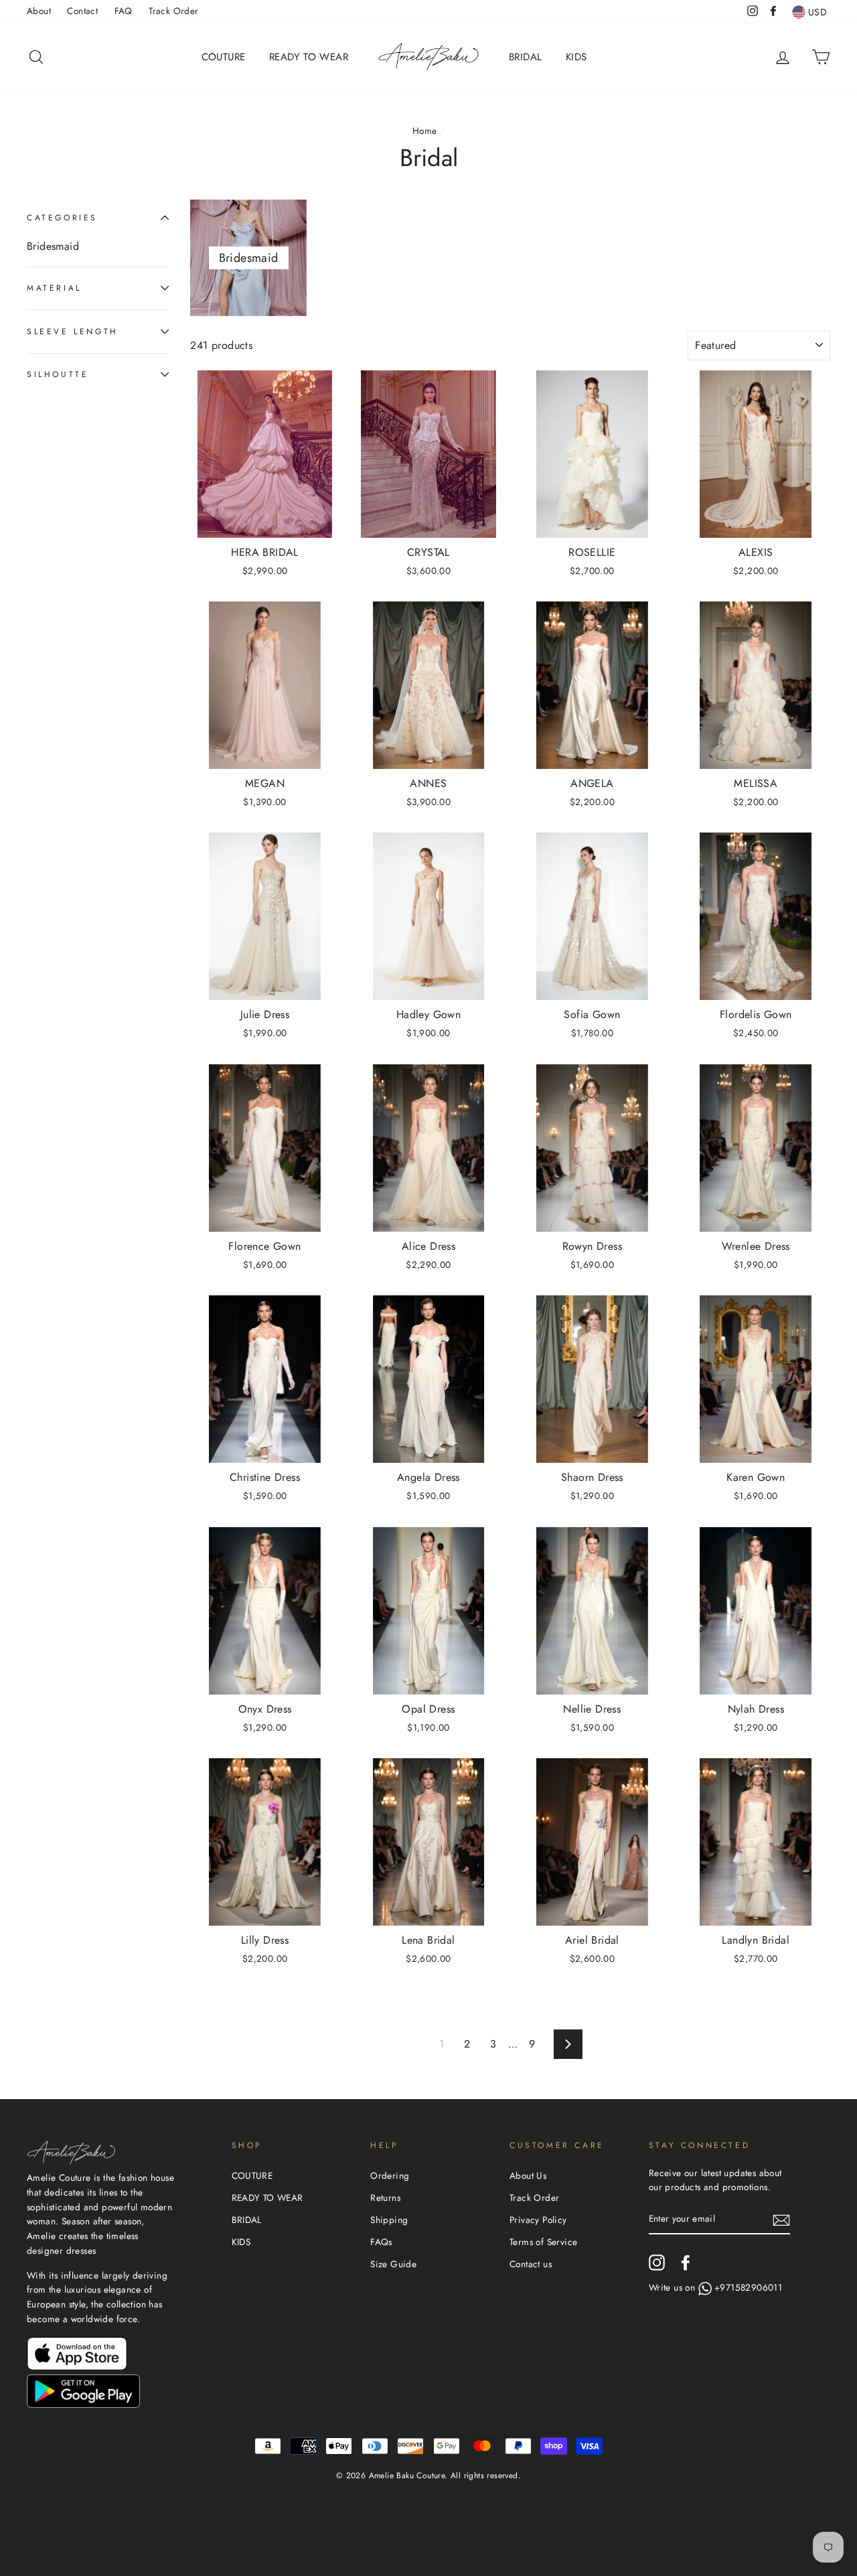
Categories (62, 217)
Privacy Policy (538, 2220)
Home (425, 131)
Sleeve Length (73, 331)
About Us (528, 2175)
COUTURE (224, 57)
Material (54, 288)
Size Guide (393, 2264)
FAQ (124, 11)
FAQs (381, 2242)
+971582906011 (748, 2287)
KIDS (576, 57)
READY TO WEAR (309, 57)
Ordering (390, 2175)
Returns (385, 2198)
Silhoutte (58, 374)
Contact (82, 11)
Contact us (531, 2264)
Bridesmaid (53, 246)
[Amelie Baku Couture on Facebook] (686, 2263)
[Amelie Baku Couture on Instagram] (657, 2263)
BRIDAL (525, 57)
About (39, 11)
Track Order (173, 11)
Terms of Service (543, 2242)
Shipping (389, 2220)
